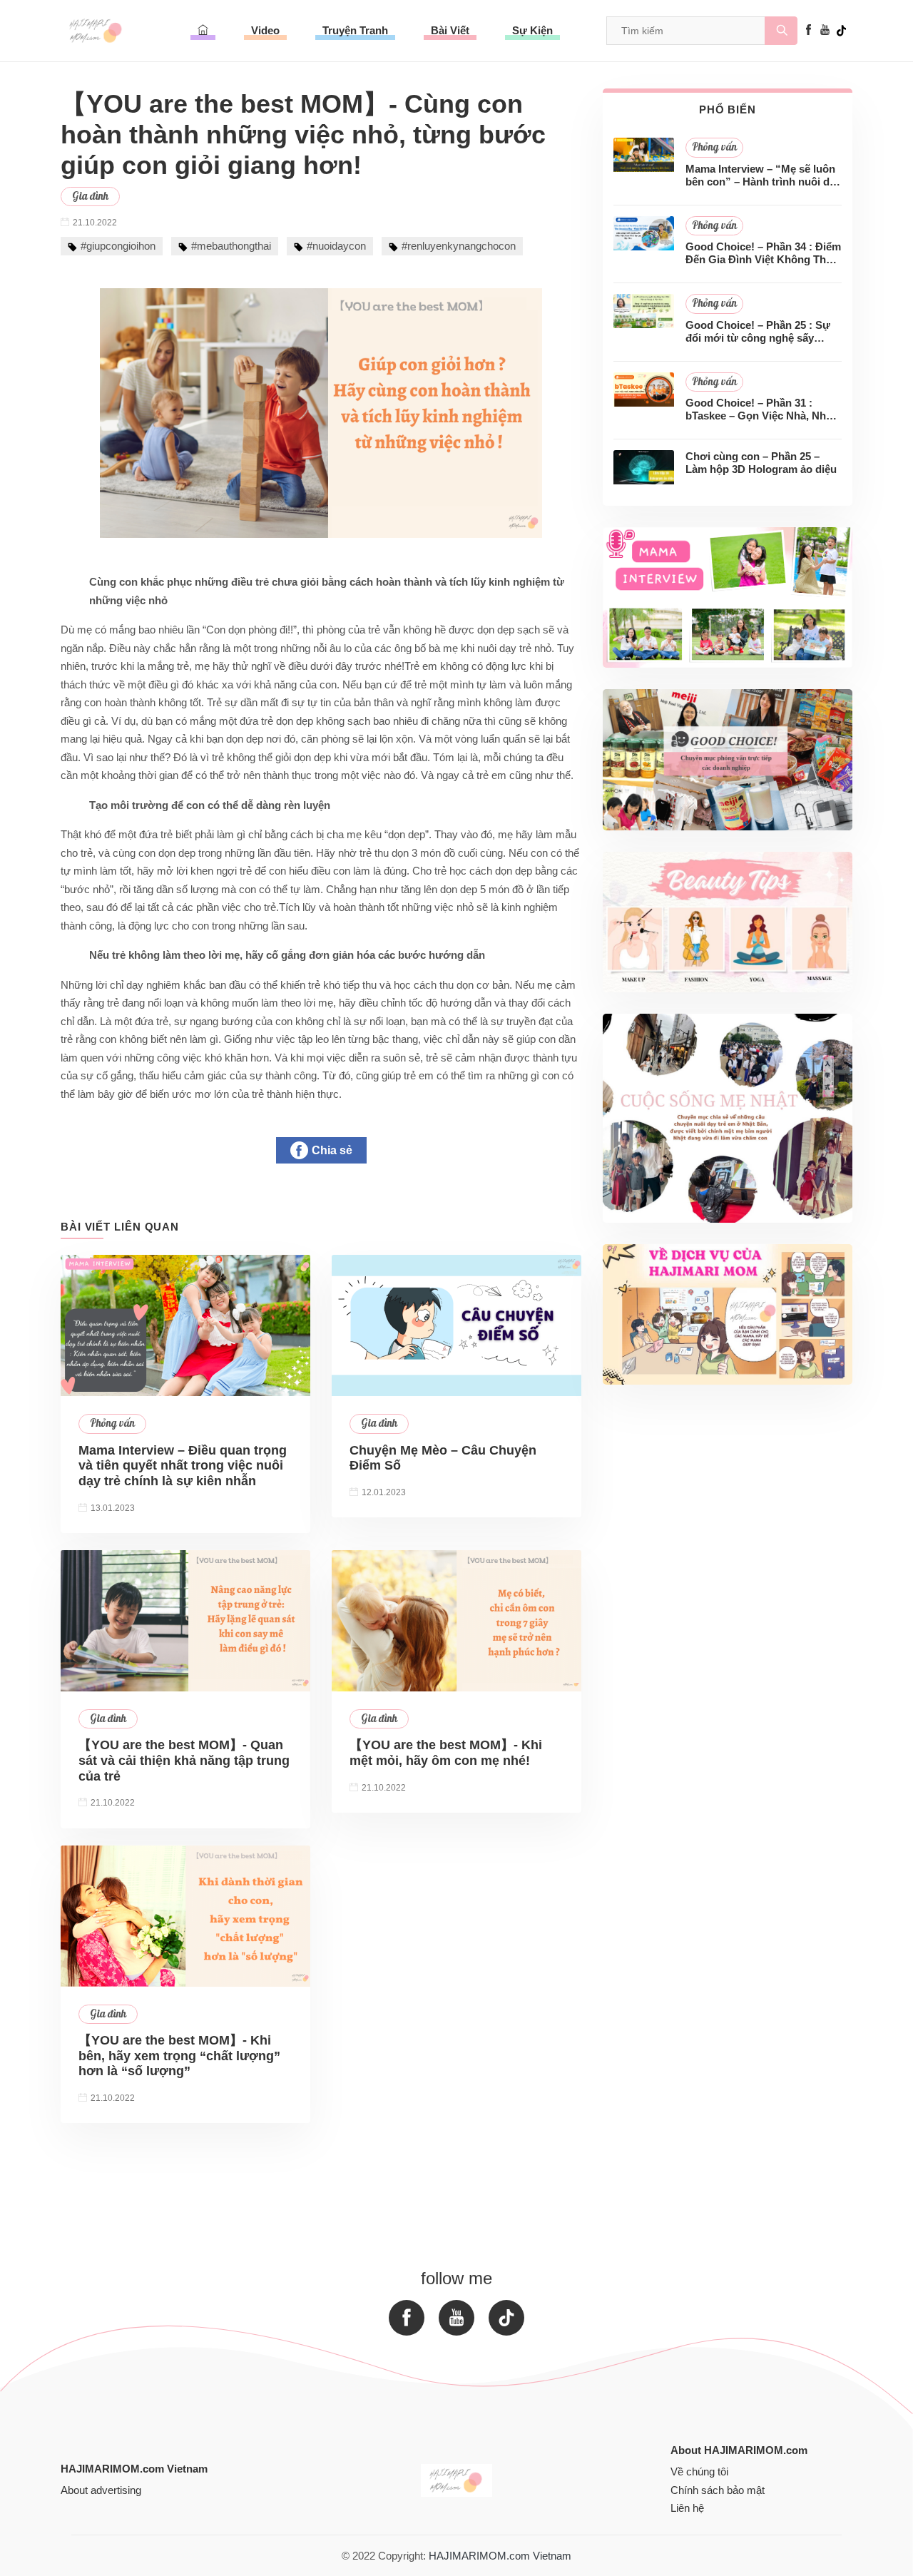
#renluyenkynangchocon (459, 246)
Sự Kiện (532, 30)
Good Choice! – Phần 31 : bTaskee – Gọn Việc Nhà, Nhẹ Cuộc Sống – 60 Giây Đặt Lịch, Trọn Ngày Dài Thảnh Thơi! (761, 409)
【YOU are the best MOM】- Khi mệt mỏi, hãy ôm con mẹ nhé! (446, 1753)
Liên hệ (687, 2508)
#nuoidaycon (336, 246)
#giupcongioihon (118, 246)
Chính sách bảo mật (718, 2490)
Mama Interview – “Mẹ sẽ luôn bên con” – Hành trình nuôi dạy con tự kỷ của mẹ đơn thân (763, 175)
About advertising (101, 2490)
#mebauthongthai (231, 246)
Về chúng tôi (699, 2471)
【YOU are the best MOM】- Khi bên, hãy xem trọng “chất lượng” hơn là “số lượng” (179, 2056)
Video (265, 30)
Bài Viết (450, 30)
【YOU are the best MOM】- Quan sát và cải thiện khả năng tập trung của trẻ (184, 1760)
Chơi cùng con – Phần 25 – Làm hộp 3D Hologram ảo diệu (761, 463)
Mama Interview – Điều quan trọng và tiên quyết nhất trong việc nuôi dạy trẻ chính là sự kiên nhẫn (183, 1466)
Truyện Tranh (355, 30)
